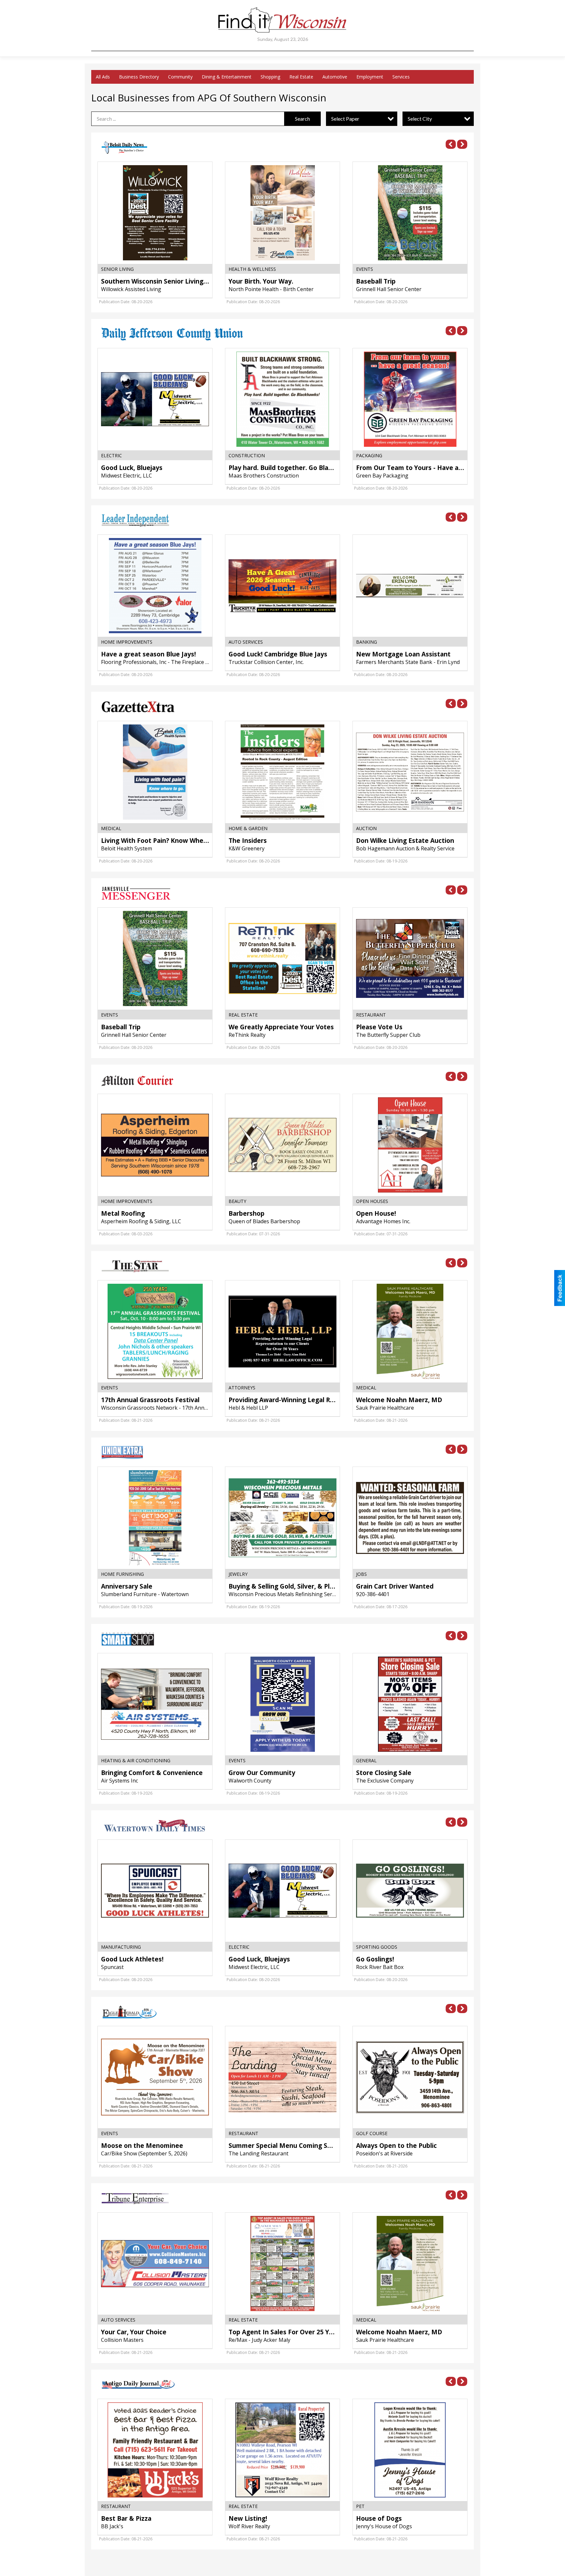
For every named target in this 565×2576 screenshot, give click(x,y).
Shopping (270, 77)
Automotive (335, 77)
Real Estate (301, 77)
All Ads (103, 77)
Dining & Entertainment (227, 77)
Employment (370, 77)
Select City (420, 119)
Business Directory (139, 77)
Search (302, 119)
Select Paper (345, 119)
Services (401, 77)
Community (180, 77)
